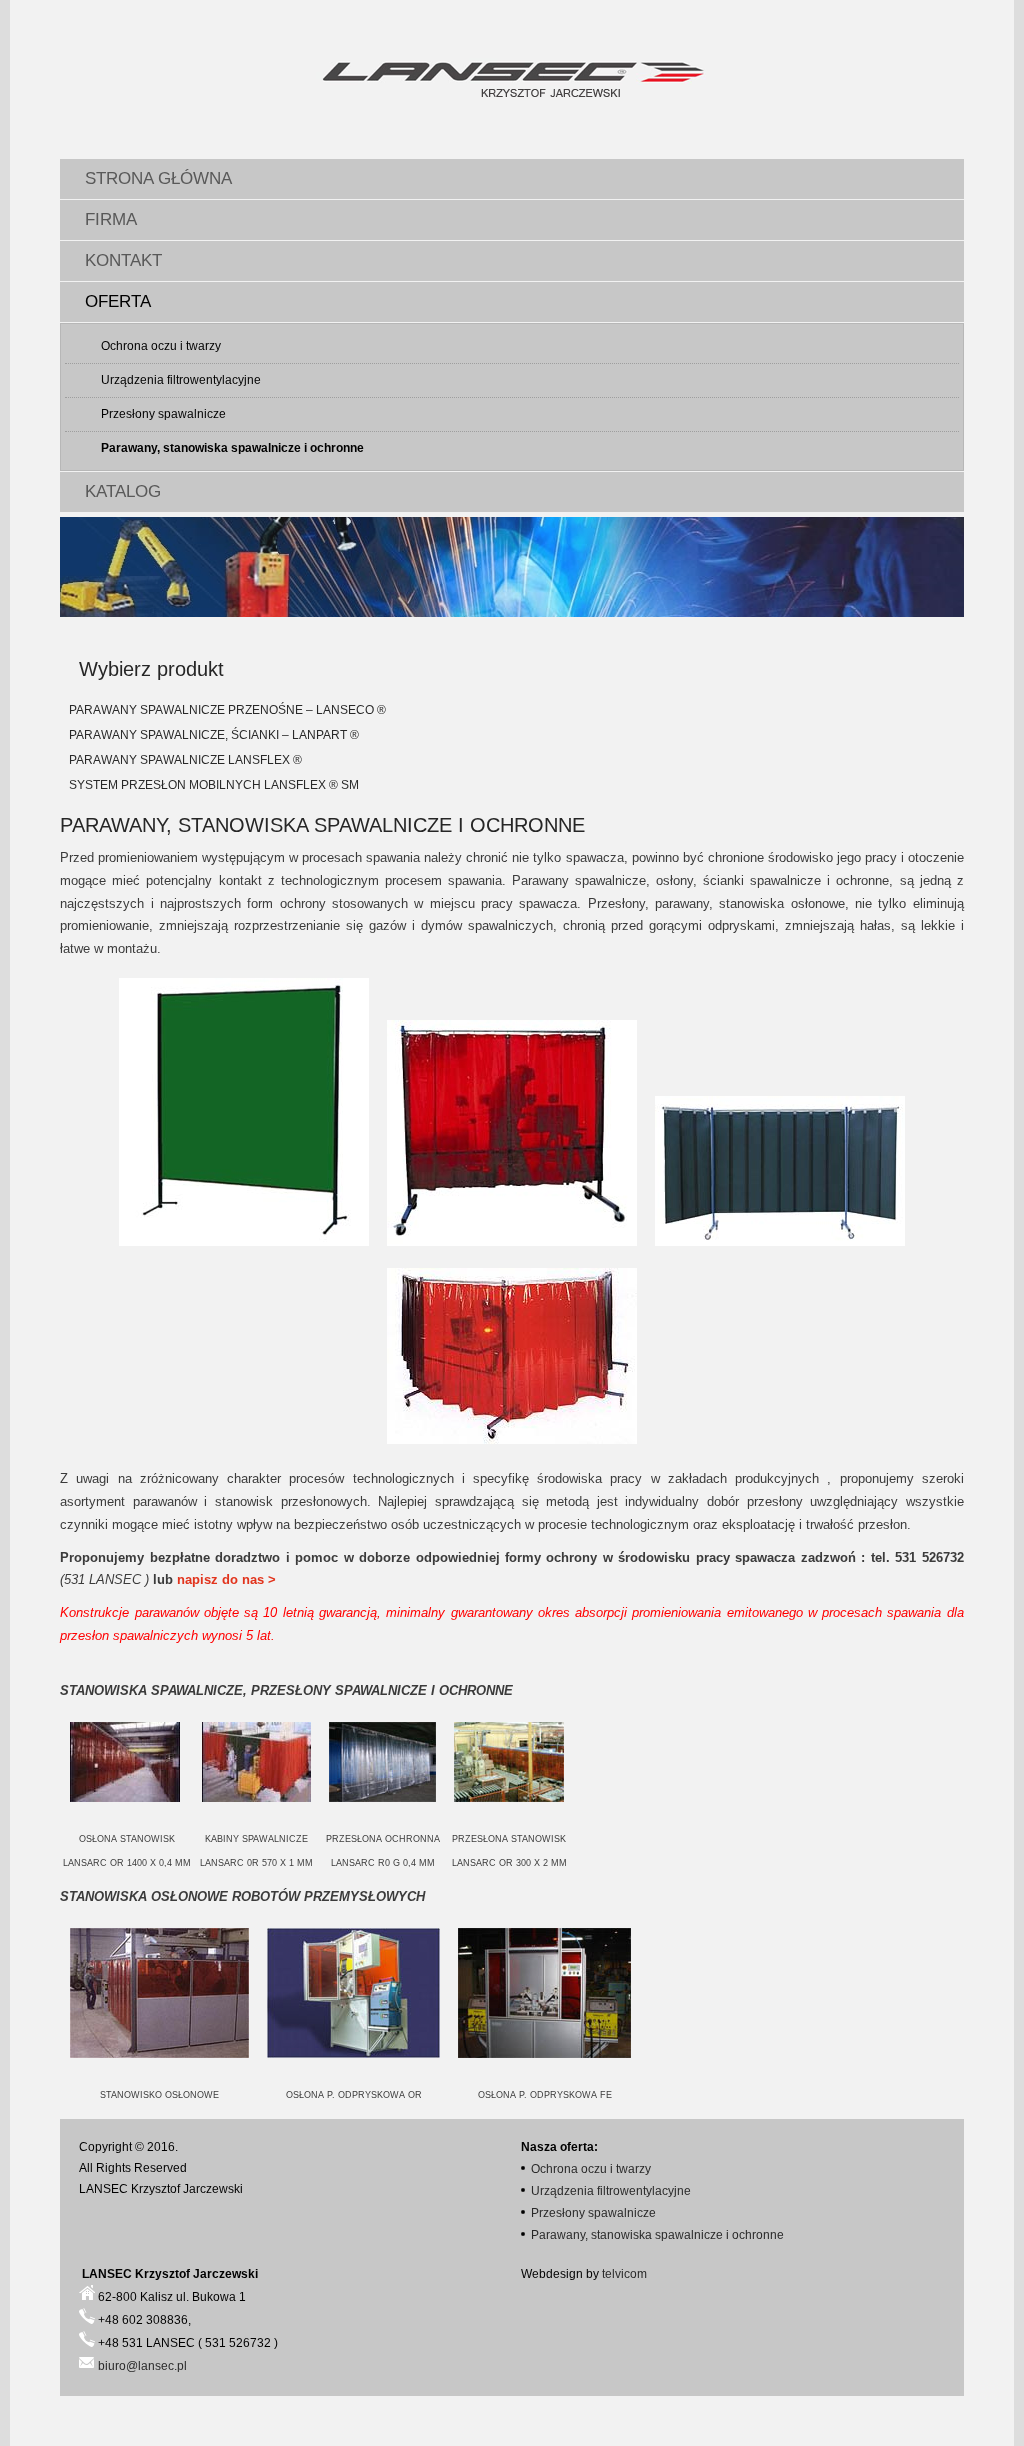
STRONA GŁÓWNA (158, 178)
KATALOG (123, 491)
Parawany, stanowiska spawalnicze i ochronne (232, 448)
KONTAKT (123, 260)
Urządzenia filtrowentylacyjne (181, 380)
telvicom (624, 2274)
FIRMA (111, 219)
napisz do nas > (226, 1579)
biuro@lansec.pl (142, 2366)
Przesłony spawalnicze (163, 414)
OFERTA (118, 301)
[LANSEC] (512, 81)
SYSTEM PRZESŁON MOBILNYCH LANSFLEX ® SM (214, 785)
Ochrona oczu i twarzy (161, 346)
